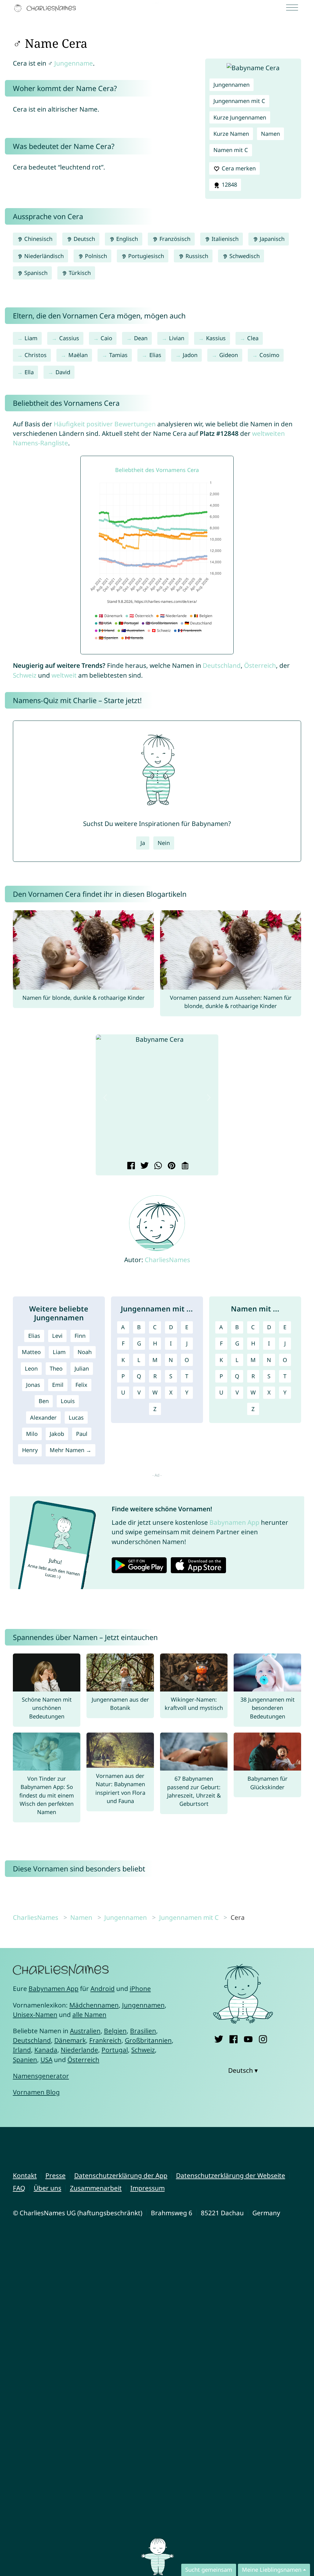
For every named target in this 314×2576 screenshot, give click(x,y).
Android (103, 1988)
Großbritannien (148, 2040)
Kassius (216, 338)
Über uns (48, 2188)
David (63, 372)
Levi (57, 1336)
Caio (106, 338)
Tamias (118, 355)
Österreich (260, 665)
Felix (81, 1385)
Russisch (196, 256)
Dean (141, 338)
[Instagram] (263, 2038)
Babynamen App (234, 1522)
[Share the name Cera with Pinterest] (171, 1166)
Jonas (33, 1385)
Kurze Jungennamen (240, 117)
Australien (85, 2031)
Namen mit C (231, 150)
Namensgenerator (41, 2076)
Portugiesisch (145, 256)
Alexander (43, 1417)
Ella (29, 372)
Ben (44, 1401)
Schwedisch (244, 256)
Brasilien (143, 2031)
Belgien (115, 2031)
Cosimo (269, 355)
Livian (177, 338)
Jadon (190, 355)
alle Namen (89, 2015)
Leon (31, 1368)
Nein (164, 843)
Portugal (115, 2050)
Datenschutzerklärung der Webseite (231, 2175)
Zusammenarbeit (96, 2188)
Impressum (147, 2188)
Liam (31, 338)
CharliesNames (167, 1260)
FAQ (19, 2188)
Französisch (174, 239)
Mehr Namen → (71, 1450)
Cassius (69, 338)
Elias (155, 355)
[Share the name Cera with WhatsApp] (157, 1166)
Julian (82, 1368)
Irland (22, 2050)
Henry (30, 1450)
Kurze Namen (231, 134)
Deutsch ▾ (243, 2070)
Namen (270, 134)
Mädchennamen (94, 2005)
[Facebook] (234, 2038)
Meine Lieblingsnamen (272, 2570)
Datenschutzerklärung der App (121, 2175)
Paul (82, 1434)
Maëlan (78, 355)
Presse (56, 2175)
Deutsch (84, 239)
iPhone (140, 1988)
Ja (143, 843)
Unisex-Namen (35, 2015)
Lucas (76, 1417)
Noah (85, 1352)
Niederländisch (43, 256)
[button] (105, 1098)
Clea (253, 338)
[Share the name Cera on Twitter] (144, 1166)
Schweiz (25, 675)
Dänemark (70, 2040)
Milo (32, 1434)
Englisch (126, 239)
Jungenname (74, 63)
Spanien (25, 2060)
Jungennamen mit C (239, 101)
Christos (36, 355)
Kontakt (25, 2175)
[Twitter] (219, 2038)
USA (46, 2060)
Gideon (229, 355)
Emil (58, 1385)
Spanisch (35, 273)
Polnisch (95, 256)
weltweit (64, 675)
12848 (229, 185)
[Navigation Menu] (294, 8)
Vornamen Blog (36, 2092)
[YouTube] (248, 2038)
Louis (68, 1401)
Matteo (31, 1352)
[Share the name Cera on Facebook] (130, 1166)
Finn (80, 1336)
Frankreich (105, 2040)
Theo (56, 1368)
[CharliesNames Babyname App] (46, 8)
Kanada (46, 2050)
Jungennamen (232, 85)
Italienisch (224, 239)
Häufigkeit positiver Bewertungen (105, 424)
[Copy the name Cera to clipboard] (184, 1166)
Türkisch (79, 273)
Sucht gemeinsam (209, 2570)
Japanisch (271, 239)
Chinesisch (38, 239)
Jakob (57, 1434)
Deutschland (222, 665)
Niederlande (79, 2050)
